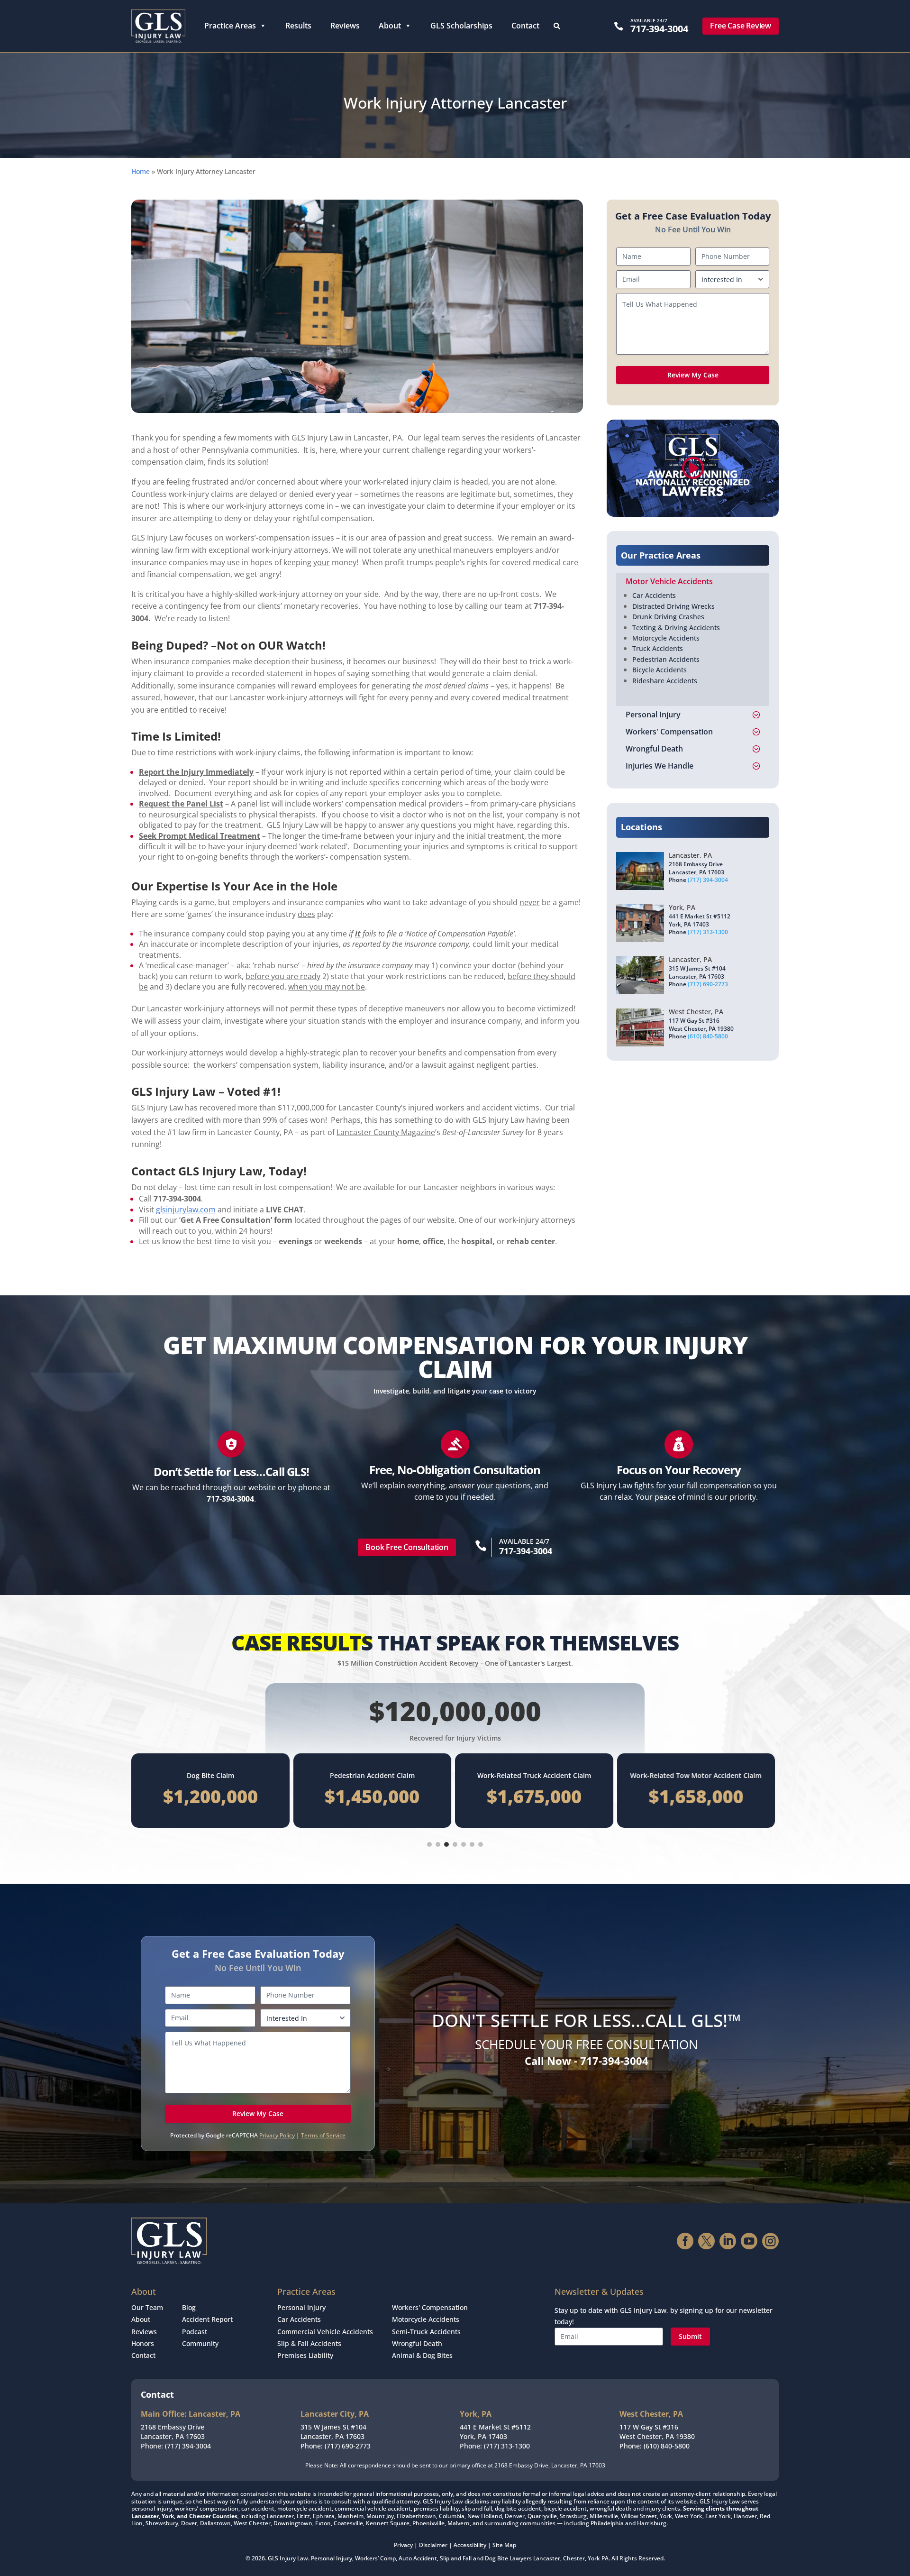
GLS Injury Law (288, 2558)
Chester (574, 2558)
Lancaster (547, 2558)
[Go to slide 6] (472, 1844)
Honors (143, 2343)
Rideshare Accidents (665, 681)
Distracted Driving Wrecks (673, 606)
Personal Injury (301, 2307)
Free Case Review (741, 26)
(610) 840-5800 (708, 1036)
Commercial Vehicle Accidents (325, 2332)
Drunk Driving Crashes (668, 617)
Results (298, 26)
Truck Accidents (658, 648)
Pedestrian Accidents (666, 659)
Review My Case (693, 375)
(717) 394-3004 (708, 880)
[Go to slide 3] (446, 1844)
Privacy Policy (277, 2135)
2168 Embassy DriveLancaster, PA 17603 (173, 2432)
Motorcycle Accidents (666, 638)
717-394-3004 (659, 29)
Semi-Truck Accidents (426, 2332)
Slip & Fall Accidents (309, 2343)
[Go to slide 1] (429, 1844)
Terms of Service (323, 2135)
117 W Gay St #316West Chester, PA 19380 (657, 2432)
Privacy (403, 2545)
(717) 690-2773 (708, 984)
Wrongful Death (417, 2343)
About (390, 26)
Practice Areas (230, 26)
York (594, 2558)
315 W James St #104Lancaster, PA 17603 (333, 2432)
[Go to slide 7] (481, 1844)
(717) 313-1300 (708, 932)
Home (141, 171)
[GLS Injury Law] (158, 26)
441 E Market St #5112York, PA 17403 (495, 2432)
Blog (189, 2307)
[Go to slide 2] (438, 1844)
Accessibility (470, 2545)
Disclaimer (433, 2545)
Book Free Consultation (407, 1547)
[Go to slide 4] (455, 1844)
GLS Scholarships (461, 26)
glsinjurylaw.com (186, 1210)
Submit (690, 2336)
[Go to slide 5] (464, 1844)
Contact (525, 26)
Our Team (147, 2307)
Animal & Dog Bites (422, 2355)
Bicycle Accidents (660, 670)
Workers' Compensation (430, 2307)
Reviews (345, 26)
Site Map (504, 2545)
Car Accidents (654, 595)
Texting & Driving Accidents (676, 628)
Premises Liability (305, 2355)
